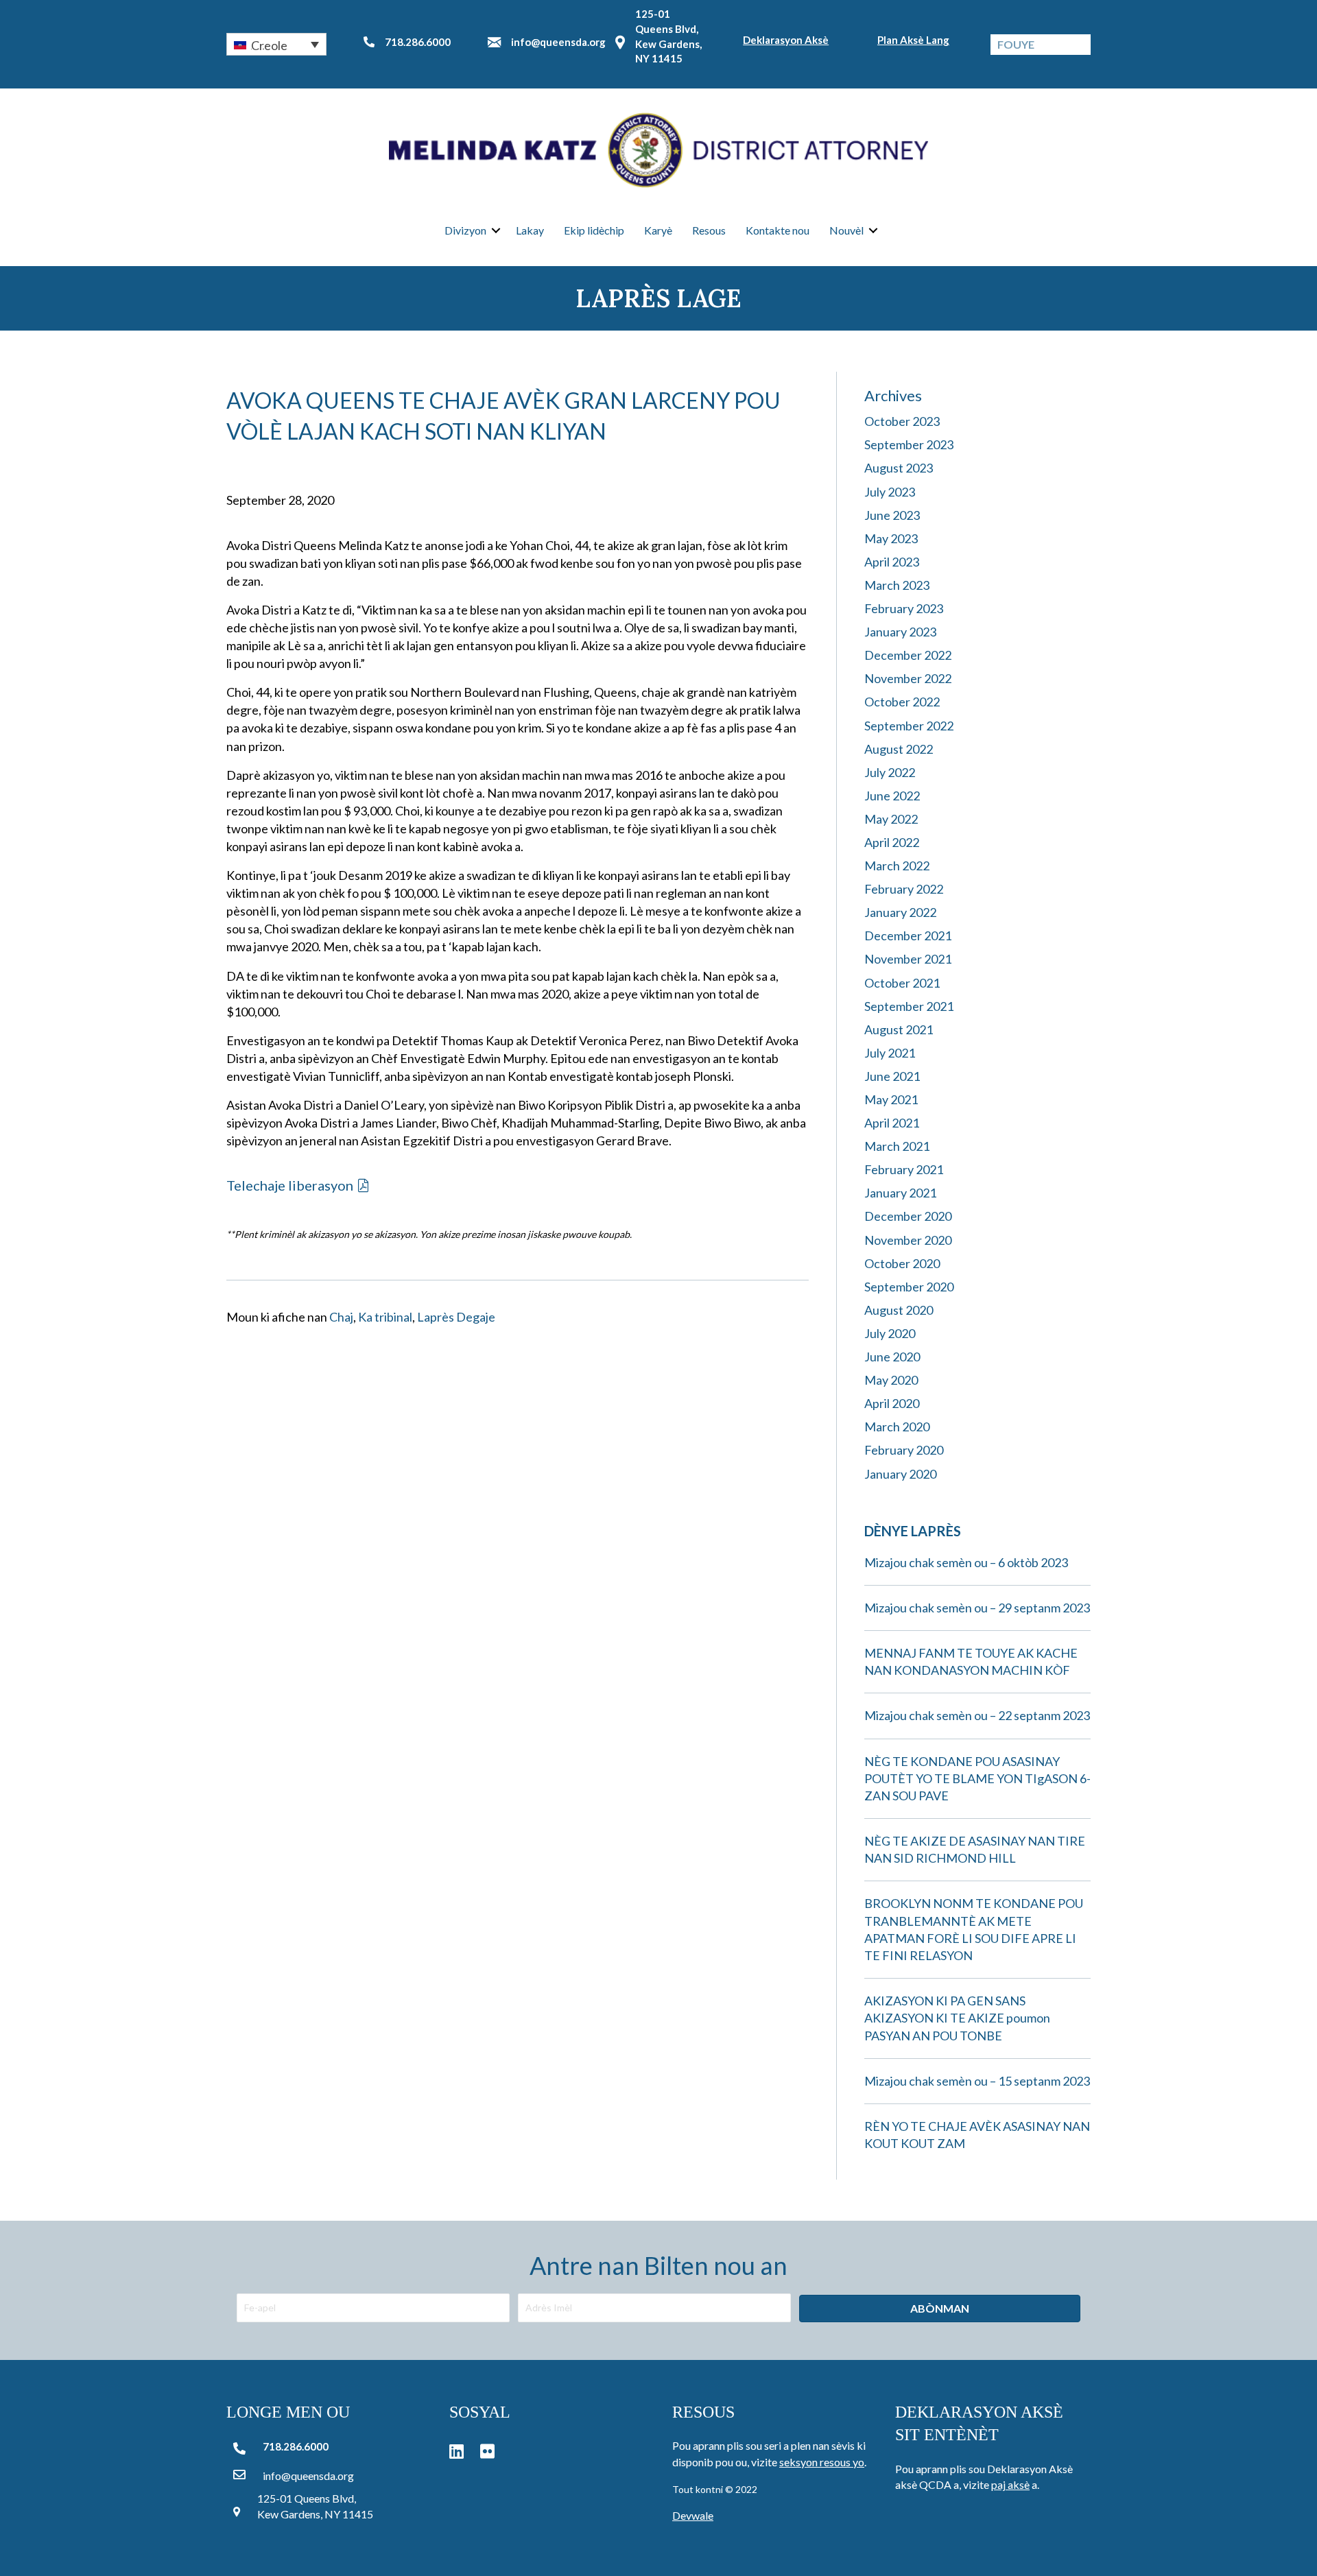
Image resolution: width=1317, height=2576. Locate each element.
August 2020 (899, 1310)
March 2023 (897, 585)
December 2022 (908, 655)
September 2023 (909, 444)
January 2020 (900, 1474)
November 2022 (908, 678)
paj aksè (1010, 2484)
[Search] (1080, 45)
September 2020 (909, 1287)
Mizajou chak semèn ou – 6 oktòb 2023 (966, 1562)
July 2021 (890, 1053)
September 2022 (909, 726)
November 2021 (908, 959)
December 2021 (908, 935)
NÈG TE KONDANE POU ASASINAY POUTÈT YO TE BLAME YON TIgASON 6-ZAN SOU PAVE (977, 1778)
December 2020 (908, 1216)
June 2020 (892, 1357)
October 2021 (902, 983)
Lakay (530, 230)
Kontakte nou (778, 230)
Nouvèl (846, 230)
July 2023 (890, 492)
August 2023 (899, 468)
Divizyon (465, 230)
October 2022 (902, 702)
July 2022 (890, 772)
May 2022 (891, 819)
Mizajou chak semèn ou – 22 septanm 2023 (977, 1715)
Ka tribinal (385, 1317)
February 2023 (904, 608)
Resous (709, 230)
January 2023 (900, 632)
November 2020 (908, 1240)
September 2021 (909, 1006)
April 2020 (892, 1403)
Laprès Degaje (456, 1317)
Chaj (341, 1317)
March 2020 (897, 1427)
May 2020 (891, 1380)
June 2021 (892, 1076)
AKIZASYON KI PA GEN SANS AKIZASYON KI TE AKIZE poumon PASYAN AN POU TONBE (957, 2018)
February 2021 (904, 1169)
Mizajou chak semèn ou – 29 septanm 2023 (977, 1608)
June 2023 (892, 515)
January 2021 (900, 1193)
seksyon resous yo (822, 2462)
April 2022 (892, 842)
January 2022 (900, 912)
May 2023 (891, 538)
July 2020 (890, 1333)
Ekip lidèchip (594, 230)
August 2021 (899, 1029)
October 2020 (902, 1263)
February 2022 (904, 889)
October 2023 (902, 421)
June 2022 (892, 796)
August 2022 (899, 749)
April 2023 (892, 562)
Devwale (693, 2515)
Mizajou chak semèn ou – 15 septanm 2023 (977, 2081)
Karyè (658, 230)
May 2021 (891, 1099)
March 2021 (897, 1146)
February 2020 (904, 1450)
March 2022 (897, 866)
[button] (276, 44)
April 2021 (892, 1123)
